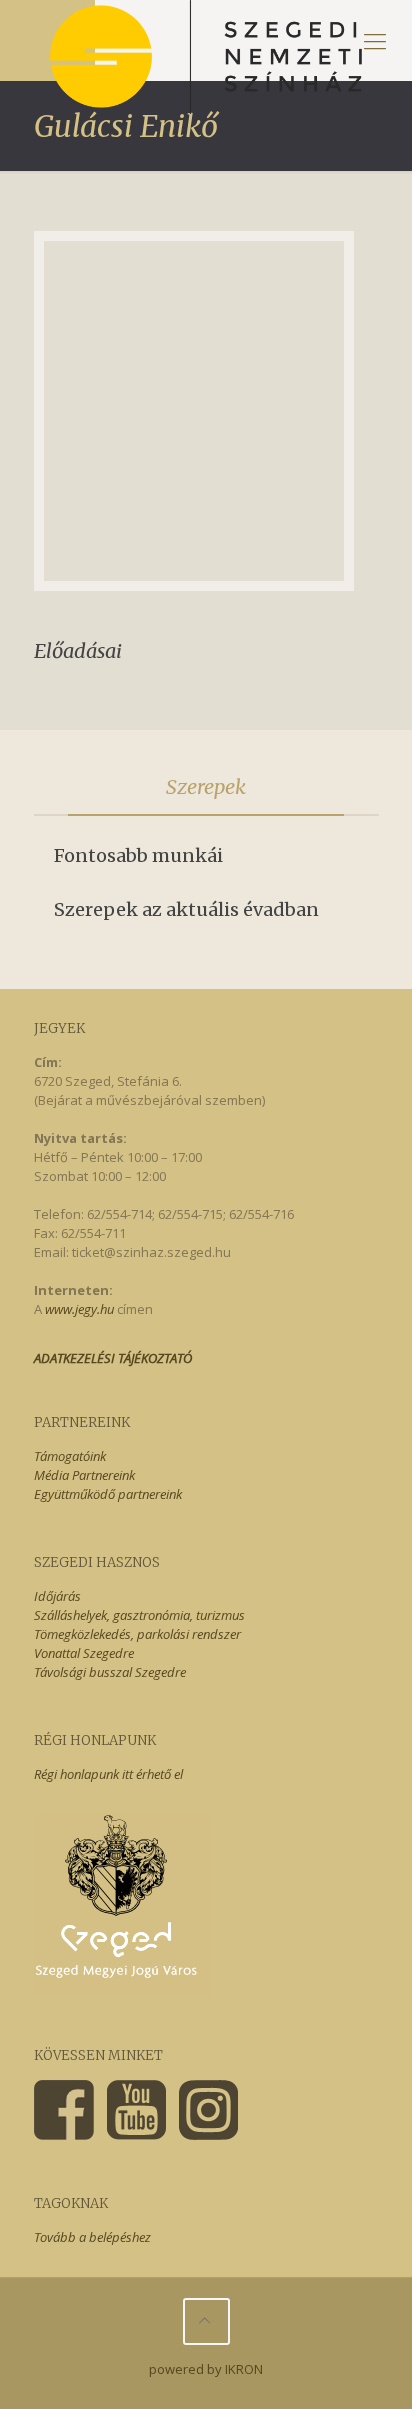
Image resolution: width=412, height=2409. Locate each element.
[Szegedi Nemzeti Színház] (206, 40)
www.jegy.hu (79, 1309)
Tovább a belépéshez (92, 2237)
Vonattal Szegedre (84, 1653)
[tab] (206, 787)
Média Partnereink (84, 1475)
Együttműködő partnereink (108, 1494)
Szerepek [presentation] (206, 786)
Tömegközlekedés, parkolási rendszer (137, 1634)
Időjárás (57, 1596)
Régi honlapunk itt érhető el (108, 1774)
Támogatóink (70, 1456)
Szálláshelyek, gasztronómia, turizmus (139, 1615)
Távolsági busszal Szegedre (110, 1672)
